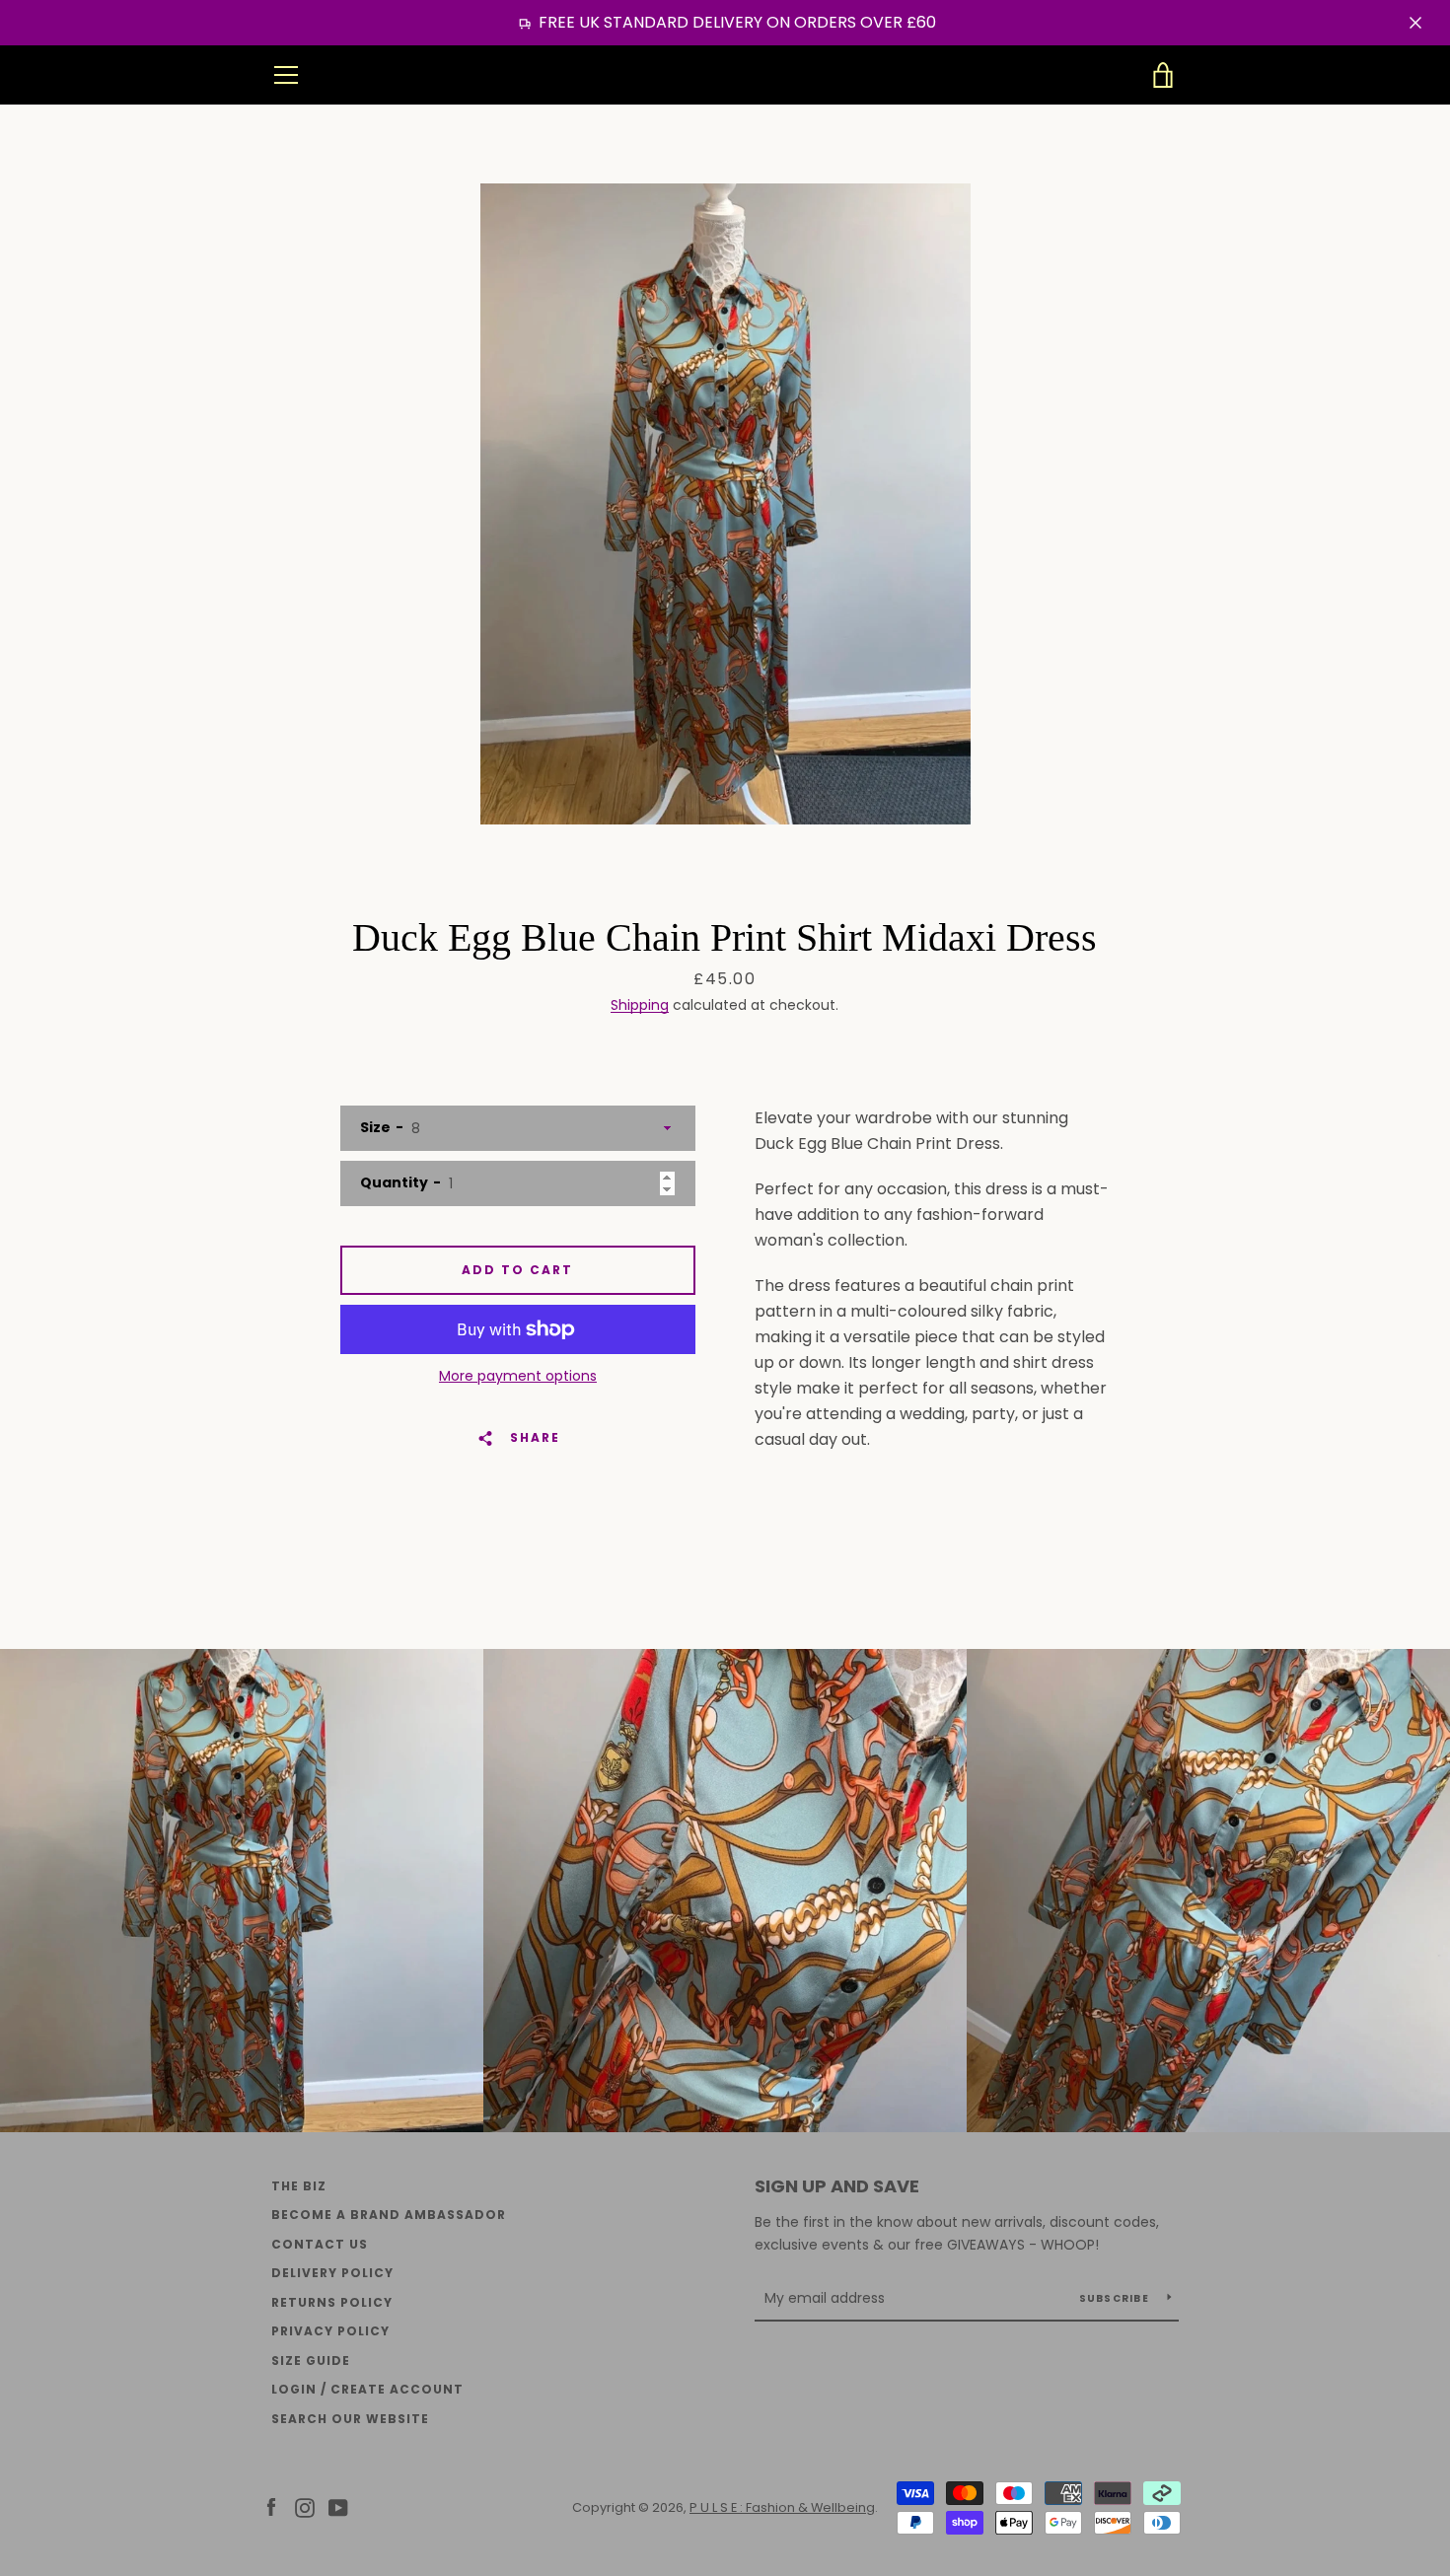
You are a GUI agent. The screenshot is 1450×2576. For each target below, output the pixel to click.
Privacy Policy (330, 2331)
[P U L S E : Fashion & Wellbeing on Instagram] (305, 2506)
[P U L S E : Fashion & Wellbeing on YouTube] (338, 2506)
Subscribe (1116, 2298)
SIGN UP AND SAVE (837, 2186)
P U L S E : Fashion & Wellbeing (725, 75)
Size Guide (311, 2361)
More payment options (518, 1376)
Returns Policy (332, 2302)
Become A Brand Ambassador (389, 2215)
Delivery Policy (332, 2273)
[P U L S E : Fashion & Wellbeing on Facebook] (271, 2506)
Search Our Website (350, 2419)
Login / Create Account (367, 2389)
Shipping (640, 1005)
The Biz (299, 2186)
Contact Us (320, 2244)
